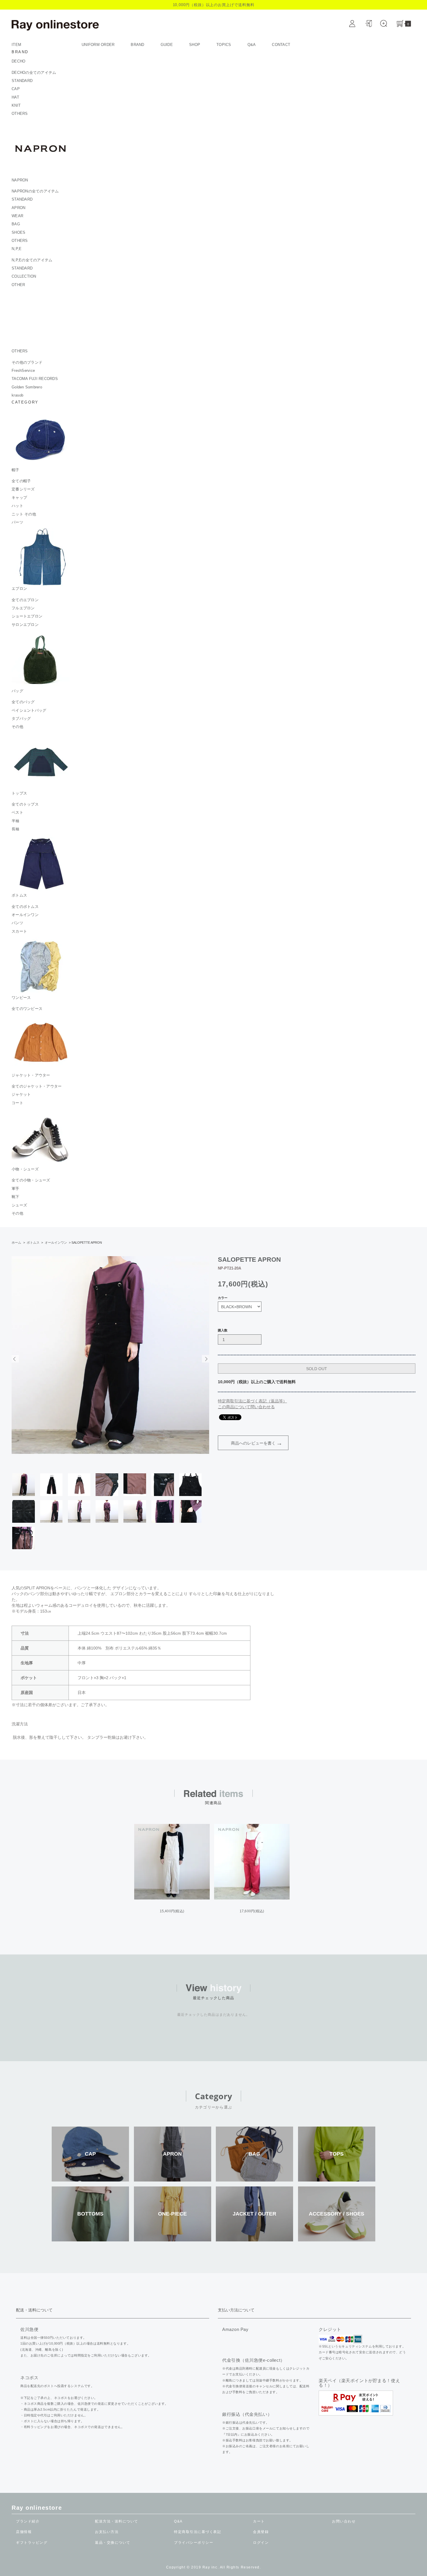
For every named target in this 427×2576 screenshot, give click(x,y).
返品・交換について (113, 2543)
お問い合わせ (344, 2521)
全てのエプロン (25, 600)
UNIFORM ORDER (98, 45)
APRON (18, 208)
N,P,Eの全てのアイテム (32, 260)
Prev (15, 1359)
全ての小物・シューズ (31, 1180)
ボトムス (33, 1243)
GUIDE (167, 45)
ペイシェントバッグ (29, 710)
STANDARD (22, 81)
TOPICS (224, 45)
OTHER (18, 285)
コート (17, 1103)
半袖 (16, 821)
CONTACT (281, 45)
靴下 (16, 1197)
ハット (17, 506)
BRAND (137, 45)
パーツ (17, 522)
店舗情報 (24, 2532)
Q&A (252, 45)
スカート (19, 931)
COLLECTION (24, 276)
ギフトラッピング (32, 2543)
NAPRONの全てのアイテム (35, 191)
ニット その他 (24, 514)
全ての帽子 (21, 481)
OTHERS (20, 114)
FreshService (23, 371)
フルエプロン (23, 608)
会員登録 (261, 2532)
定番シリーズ (23, 489)
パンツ (17, 923)
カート (259, 2521)
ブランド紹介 (28, 2521)
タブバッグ (21, 718)
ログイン (261, 2543)
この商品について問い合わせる (246, 1407)
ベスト (17, 812)
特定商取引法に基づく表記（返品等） (252, 1401)
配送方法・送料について (117, 2521)
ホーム (16, 1243)
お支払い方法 (107, 2532)
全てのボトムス (25, 907)
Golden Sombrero (27, 387)
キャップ (19, 498)
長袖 (16, 829)
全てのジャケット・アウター (37, 1086)
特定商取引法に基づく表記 (198, 2532)
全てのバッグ (23, 702)
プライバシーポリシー (194, 2543)
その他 (17, 727)
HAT (15, 97)
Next (206, 1359)
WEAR (17, 216)
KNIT (16, 105)
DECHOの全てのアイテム (34, 73)
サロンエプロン (25, 625)
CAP (16, 89)
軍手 (16, 1189)
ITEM (17, 45)
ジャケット (21, 1094)
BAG (16, 224)
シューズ (19, 1205)
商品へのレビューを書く (253, 1443)
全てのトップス (25, 804)
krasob (18, 395)
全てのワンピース (27, 1009)
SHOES (18, 232)
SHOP (195, 45)
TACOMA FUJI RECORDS (35, 379)
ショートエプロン (27, 616)
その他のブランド (27, 362)
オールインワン (25, 915)
